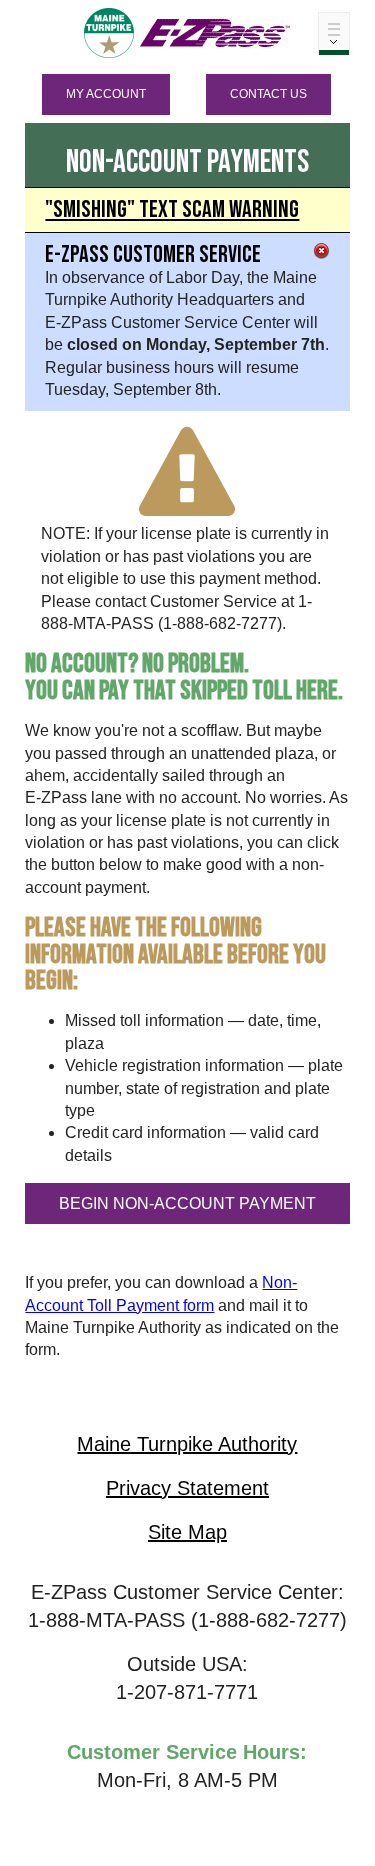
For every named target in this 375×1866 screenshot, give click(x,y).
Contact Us (268, 94)
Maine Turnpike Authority (187, 1444)
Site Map (187, 1532)
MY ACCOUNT (106, 94)
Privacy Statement (187, 1488)
